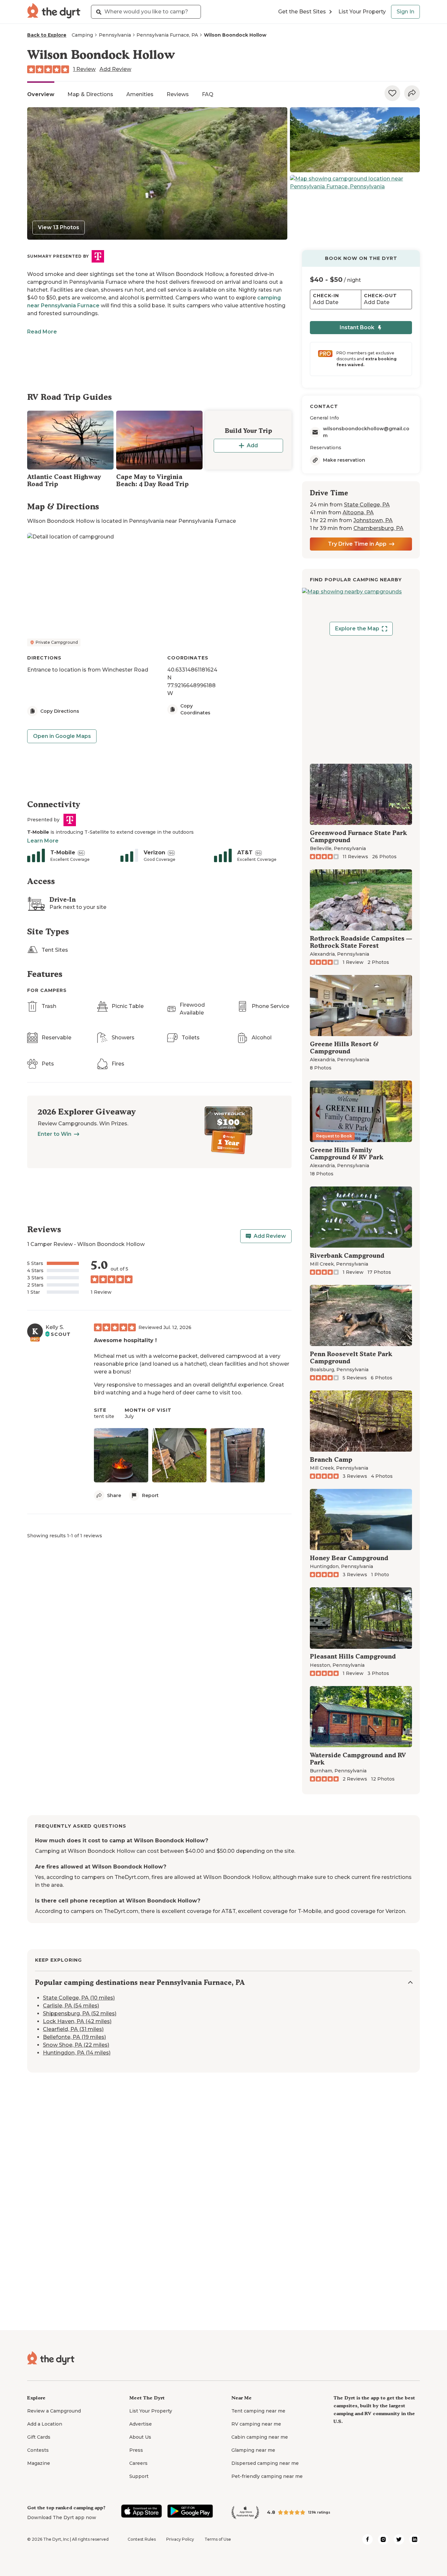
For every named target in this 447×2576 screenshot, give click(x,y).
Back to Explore (47, 35)
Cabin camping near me (260, 2437)
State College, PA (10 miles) (79, 1998)
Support (139, 2476)
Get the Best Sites (302, 12)
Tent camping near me (258, 2411)
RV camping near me (256, 2424)
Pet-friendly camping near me (267, 2476)
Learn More (43, 841)
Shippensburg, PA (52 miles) (80, 2013)
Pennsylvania (115, 35)
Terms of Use (218, 2539)
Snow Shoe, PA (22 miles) (76, 2045)
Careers (138, 2463)
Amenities (140, 94)
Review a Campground (54, 2411)
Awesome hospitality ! (125, 1340)
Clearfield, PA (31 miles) (73, 2029)
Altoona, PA (358, 512)
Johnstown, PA (373, 520)
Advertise (141, 2424)
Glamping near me (253, 2450)
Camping (82, 35)
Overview (41, 94)
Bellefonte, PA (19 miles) (74, 2037)
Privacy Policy (180, 2539)
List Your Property (362, 12)
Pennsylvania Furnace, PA (167, 35)
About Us (140, 2437)
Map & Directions (90, 94)
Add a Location (45, 2424)
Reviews (178, 94)
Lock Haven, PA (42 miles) (77, 2021)
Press (136, 2450)
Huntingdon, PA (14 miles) (77, 2053)
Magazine (39, 2463)
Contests (38, 2450)
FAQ (208, 94)
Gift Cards (39, 2437)
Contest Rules (142, 2539)
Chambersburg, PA (378, 528)
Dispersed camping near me (265, 2463)
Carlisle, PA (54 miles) (71, 2006)
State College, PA (367, 505)
